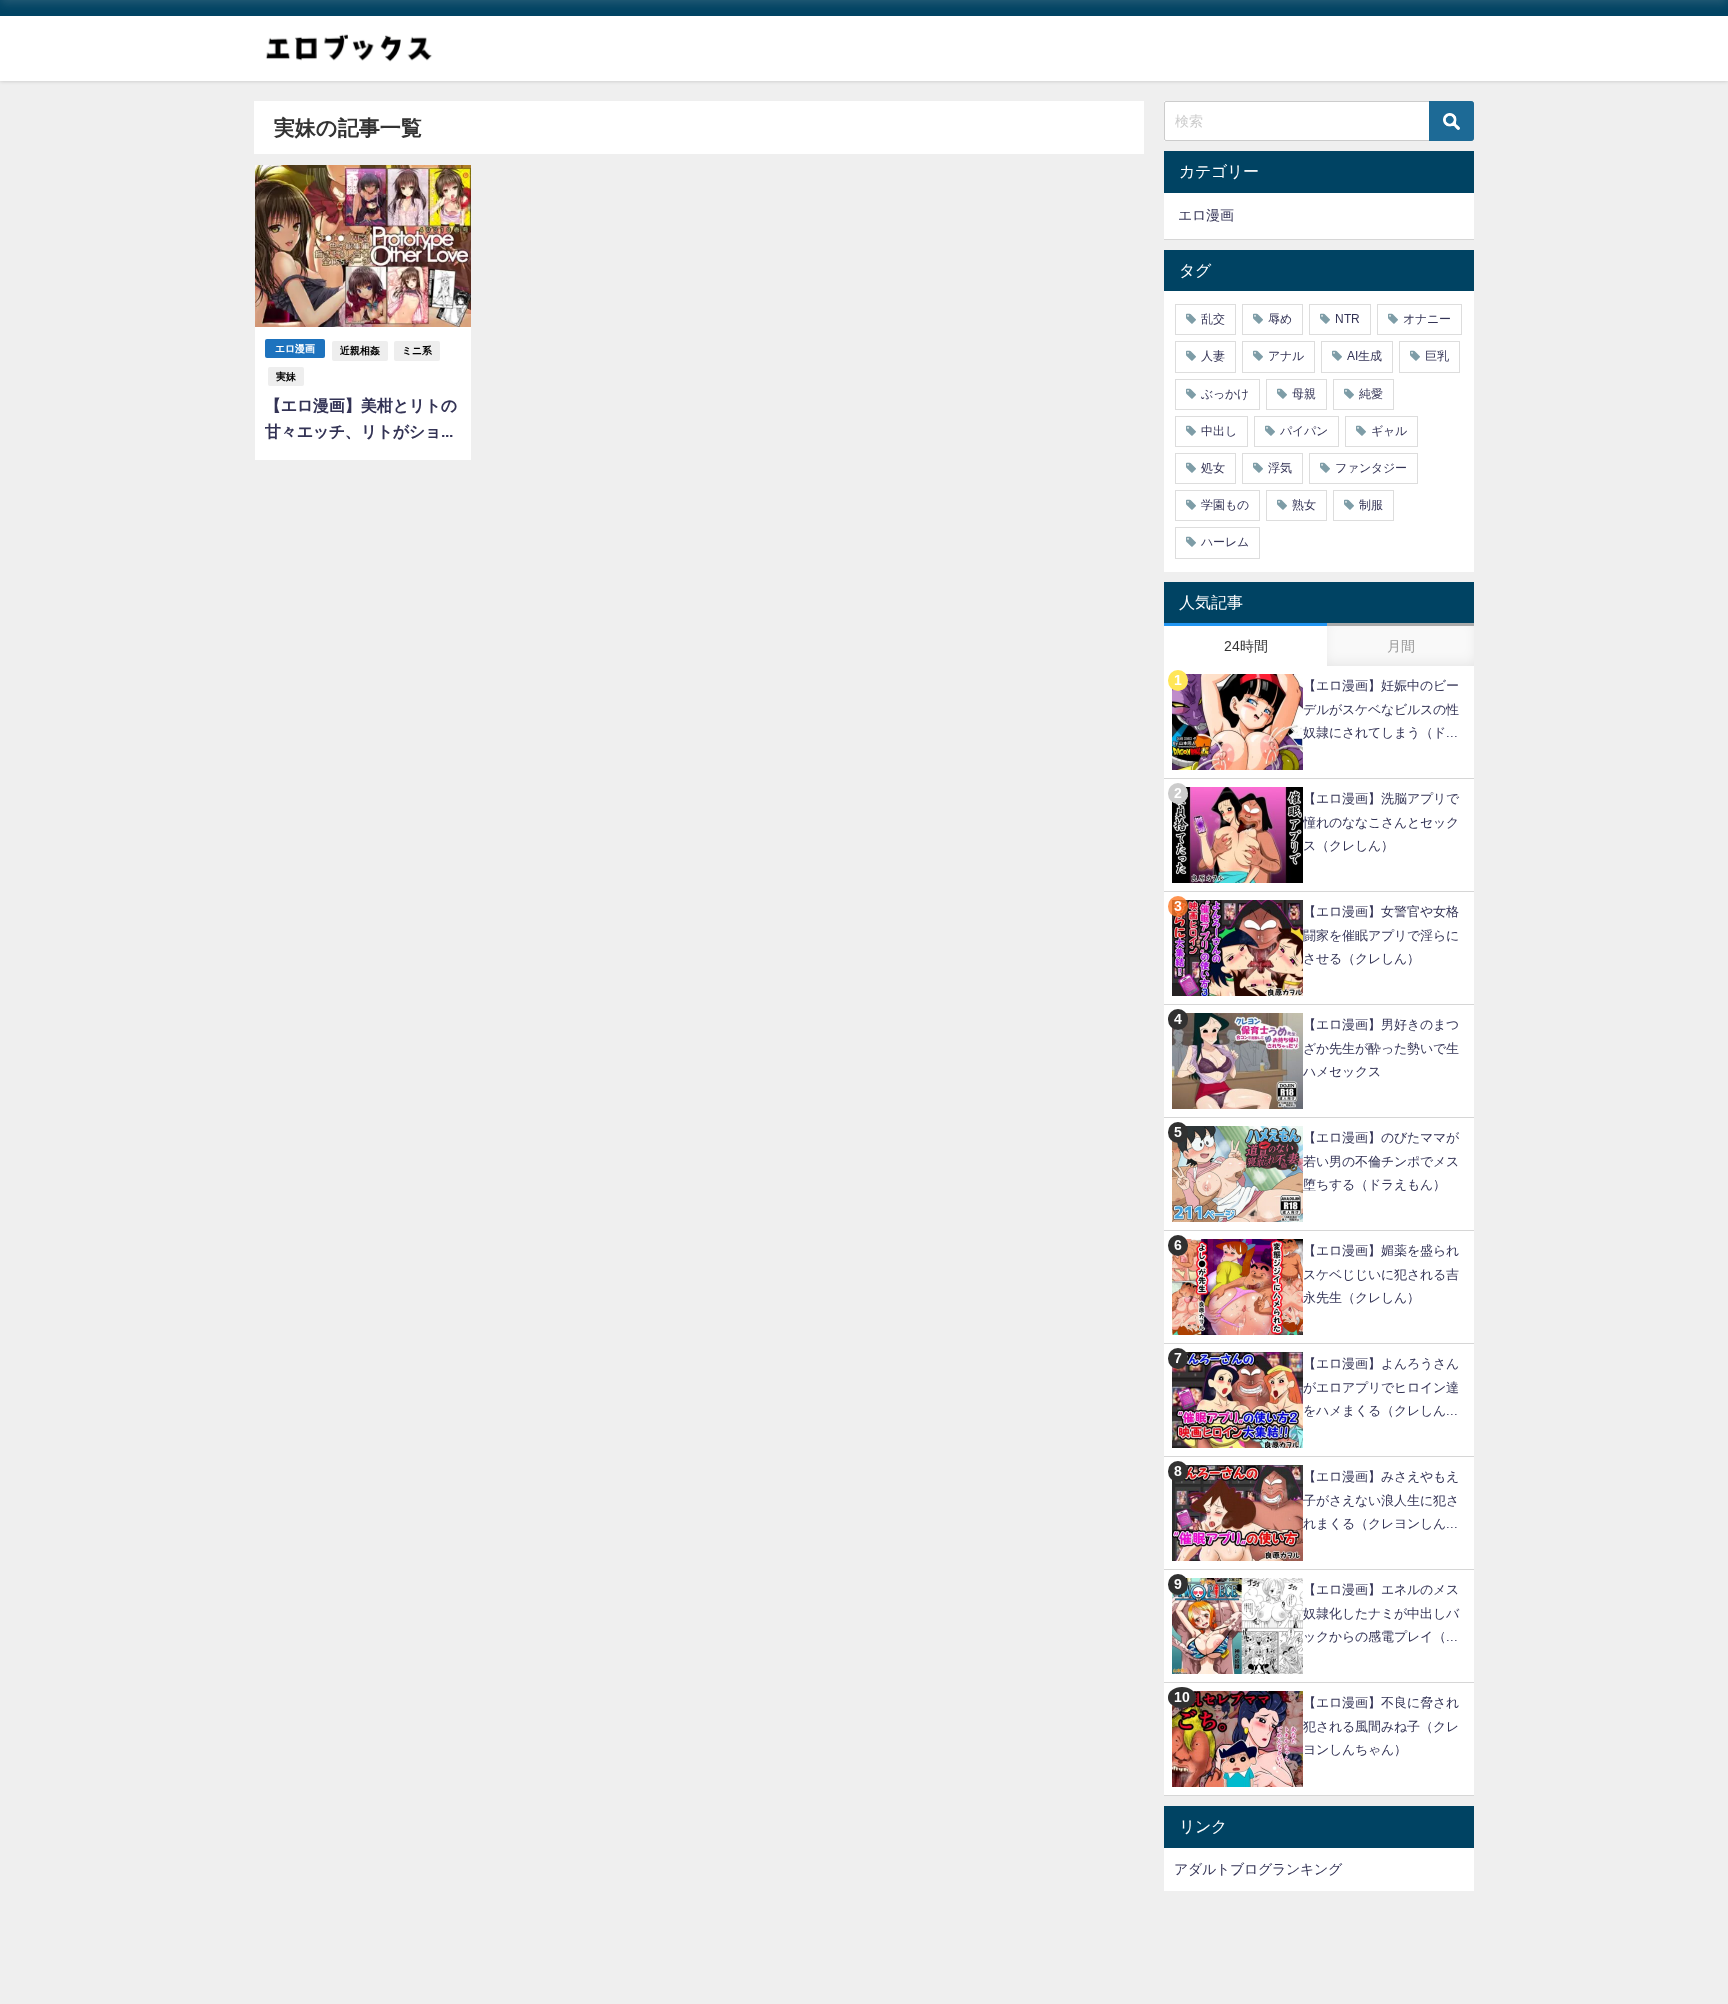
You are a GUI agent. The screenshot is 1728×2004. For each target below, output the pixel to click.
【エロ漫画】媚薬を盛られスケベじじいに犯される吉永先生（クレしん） (1381, 1273)
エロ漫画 (295, 348)
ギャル (1389, 431)
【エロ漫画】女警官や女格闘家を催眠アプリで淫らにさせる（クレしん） (1381, 934)
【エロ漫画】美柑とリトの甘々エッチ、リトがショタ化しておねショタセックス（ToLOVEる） (361, 420)
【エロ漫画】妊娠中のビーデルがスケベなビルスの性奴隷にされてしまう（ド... (1381, 708)
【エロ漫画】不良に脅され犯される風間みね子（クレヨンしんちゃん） (1381, 1725)
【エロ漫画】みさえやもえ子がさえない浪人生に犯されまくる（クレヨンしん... (1381, 1499)
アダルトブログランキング (1258, 1869)
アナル (1286, 356)
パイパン (1304, 431)
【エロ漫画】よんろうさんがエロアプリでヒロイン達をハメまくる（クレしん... (1381, 1386)
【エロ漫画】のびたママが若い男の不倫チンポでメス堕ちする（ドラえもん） (1381, 1160)
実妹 (286, 376)
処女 (1213, 468)
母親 (1304, 394)
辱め (1280, 319)
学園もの (1225, 505)
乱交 (1213, 319)
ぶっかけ (1225, 394)
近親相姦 (360, 350)
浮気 (1280, 468)
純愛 (1371, 394)
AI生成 (1364, 356)
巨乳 (1437, 356)
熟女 (1304, 505)
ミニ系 (417, 350)
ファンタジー (1371, 468)
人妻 (1213, 356)
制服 (1371, 505)
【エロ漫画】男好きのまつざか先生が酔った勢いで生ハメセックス (1381, 1047)
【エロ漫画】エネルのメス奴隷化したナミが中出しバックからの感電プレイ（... (1381, 1612)
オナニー (1427, 319)
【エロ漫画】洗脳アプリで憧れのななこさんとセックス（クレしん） (1381, 821)
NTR (1347, 319)
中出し (1219, 431)
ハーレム (1225, 542)
